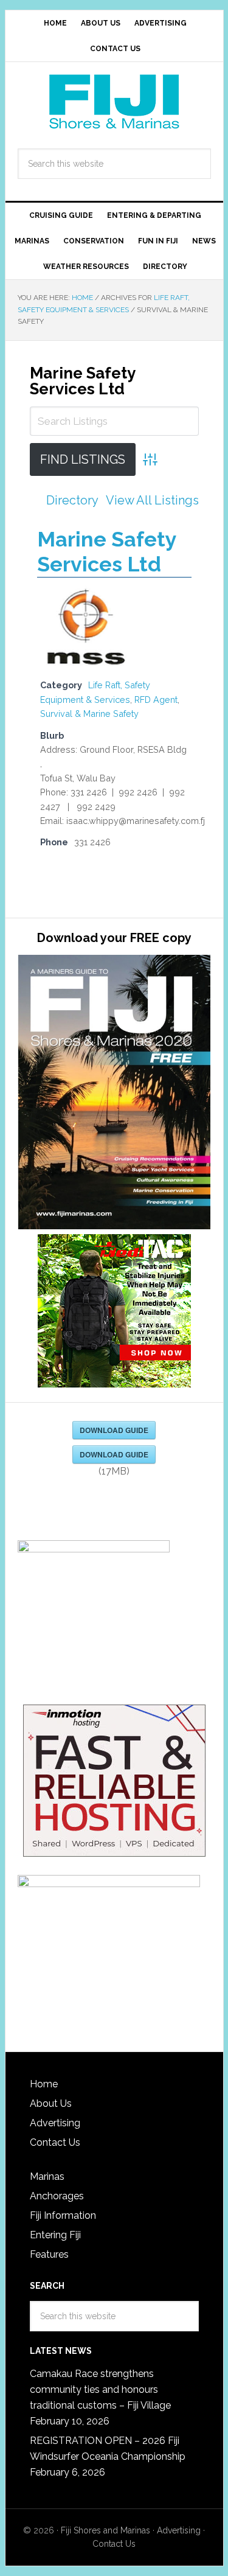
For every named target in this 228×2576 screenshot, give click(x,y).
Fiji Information (63, 2215)
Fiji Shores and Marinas (105, 2530)
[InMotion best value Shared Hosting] (114, 1782)
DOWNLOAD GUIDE (114, 1430)
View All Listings (152, 500)
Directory (72, 500)
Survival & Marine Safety (89, 714)
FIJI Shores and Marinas (114, 102)
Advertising (55, 2123)
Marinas (47, 2176)
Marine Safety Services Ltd (82, 381)
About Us (51, 2103)
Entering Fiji (55, 2235)
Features (49, 2254)
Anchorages (57, 2196)
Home (44, 2084)
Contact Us (55, 2142)
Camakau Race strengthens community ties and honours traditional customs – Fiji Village (100, 2389)
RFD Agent (156, 700)
